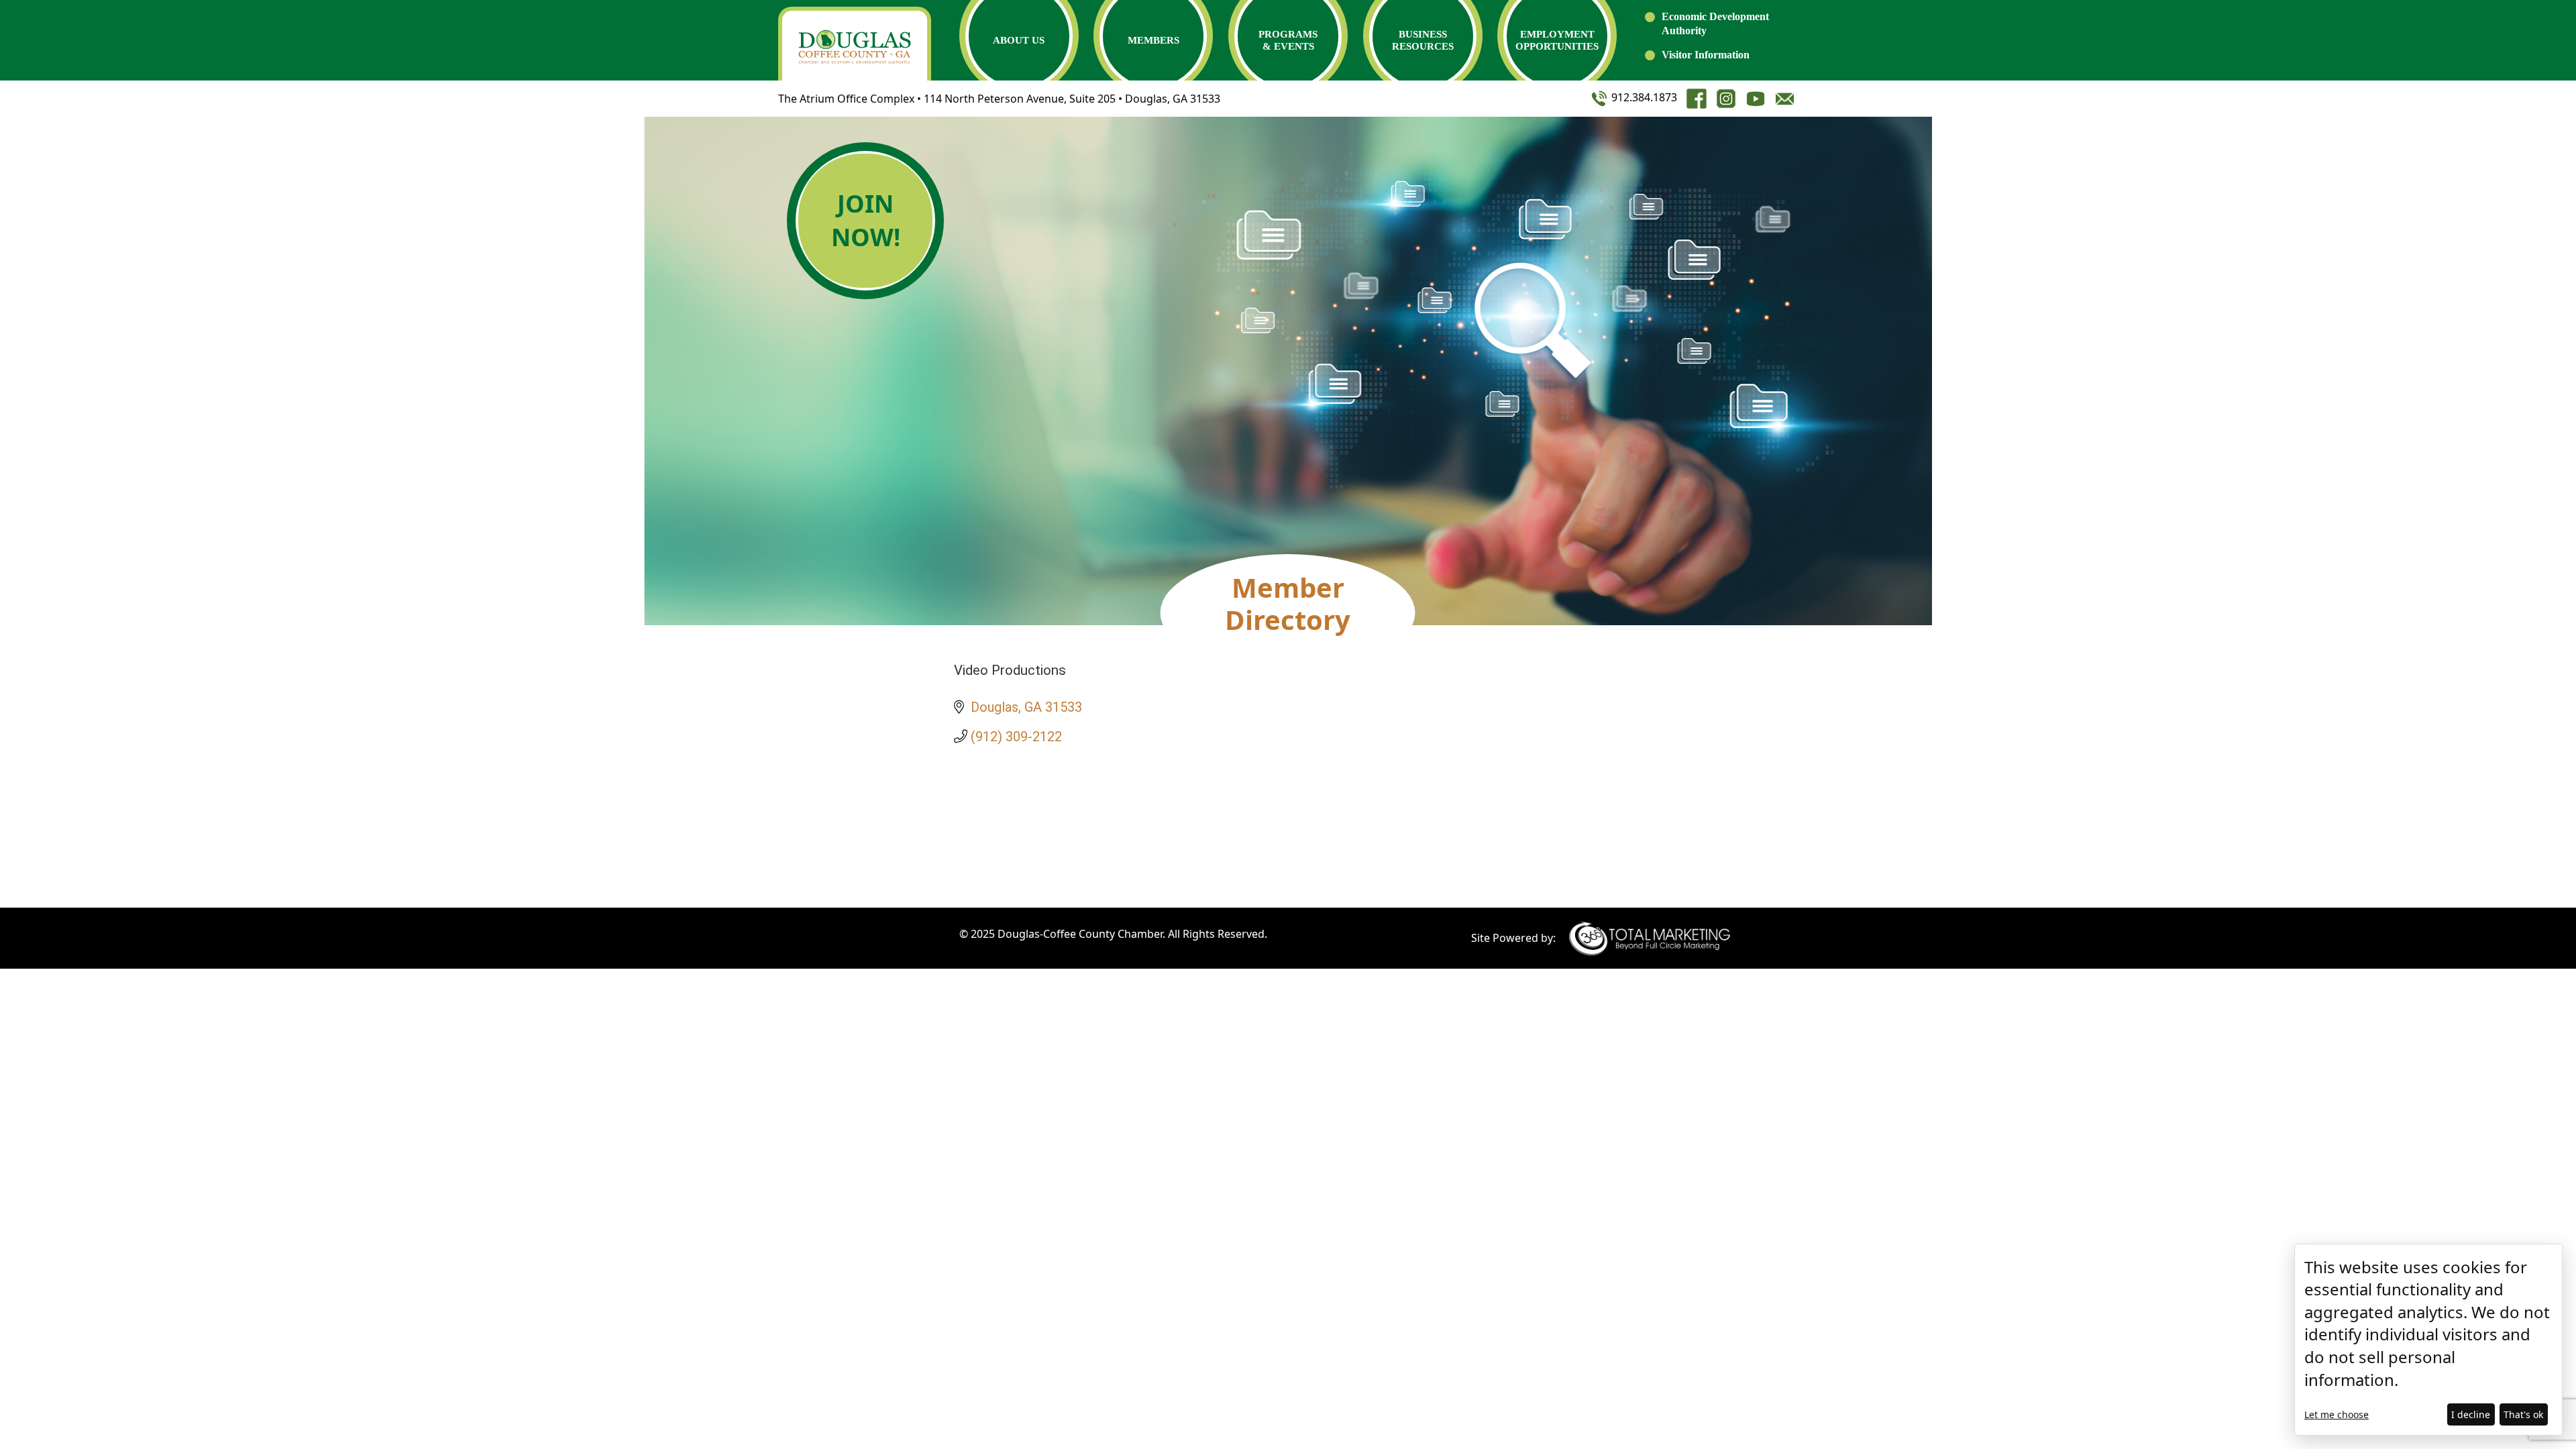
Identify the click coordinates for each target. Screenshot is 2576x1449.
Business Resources (1423, 40)
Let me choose (2337, 1414)
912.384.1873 (1643, 97)
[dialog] (2428, 1340)
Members (1153, 40)
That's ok (2523, 1414)
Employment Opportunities (1557, 40)
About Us (1019, 40)
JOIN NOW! (866, 220)
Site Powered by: (1513, 938)
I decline (2471, 1414)
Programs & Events (1288, 40)
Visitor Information (1706, 55)
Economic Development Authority (1715, 23)
